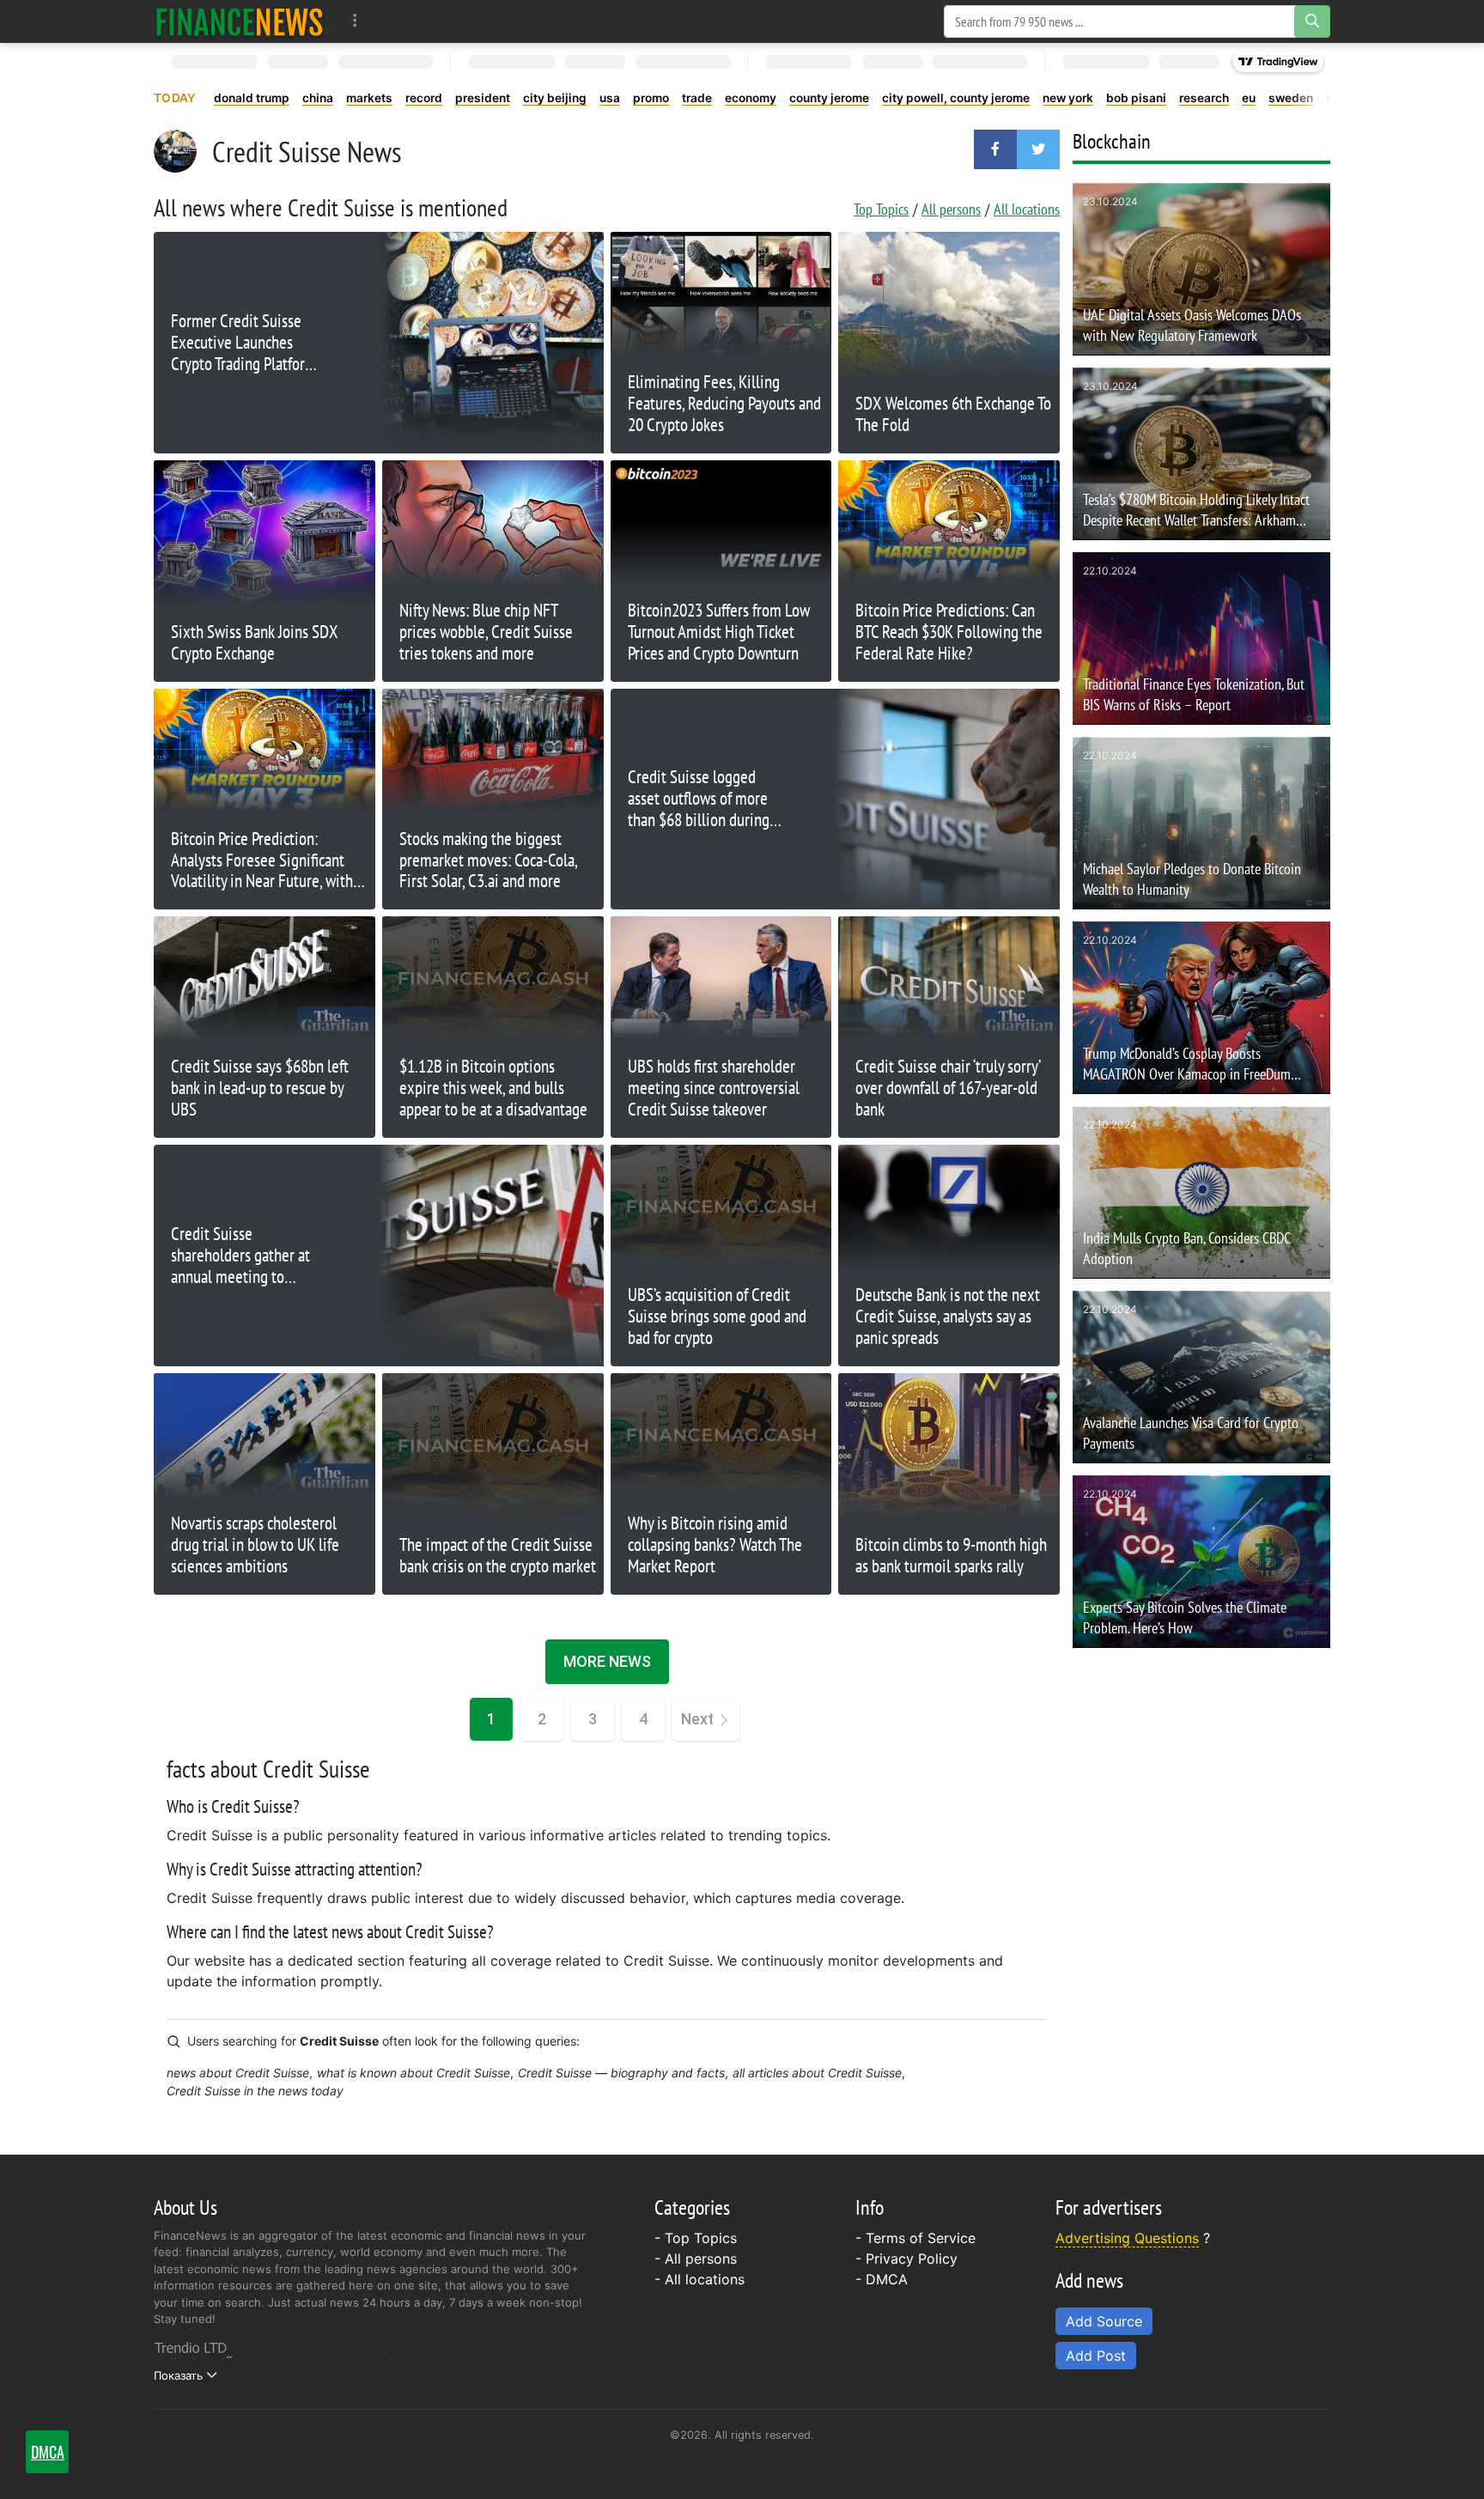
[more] (355, 21)
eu (1249, 98)
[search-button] (1312, 21)
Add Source (1104, 2321)
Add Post (1096, 2356)
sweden (1291, 98)
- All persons (696, 2259)
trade (697, 98)
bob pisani (1136, 98)
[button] (995, 149)
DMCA (887, 2279)
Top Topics (881, 209)
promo (651, 98)
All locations (1027, 209)
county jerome (829, 98)
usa (610, 98)
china (318, 98)
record (424, 98)
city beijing (555, 98)
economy (751, 98)
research (1204, 98)
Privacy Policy (912, 2259)
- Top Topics (696, 2238)
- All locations (699, 2279)
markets (369, 98)
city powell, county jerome (956, 98)
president (483, 98)
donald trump (252, 98)
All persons (951, 209)
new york (1068, 98)
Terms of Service (921, 2238)
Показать (178, 2375)
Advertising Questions (1127, 2238)
